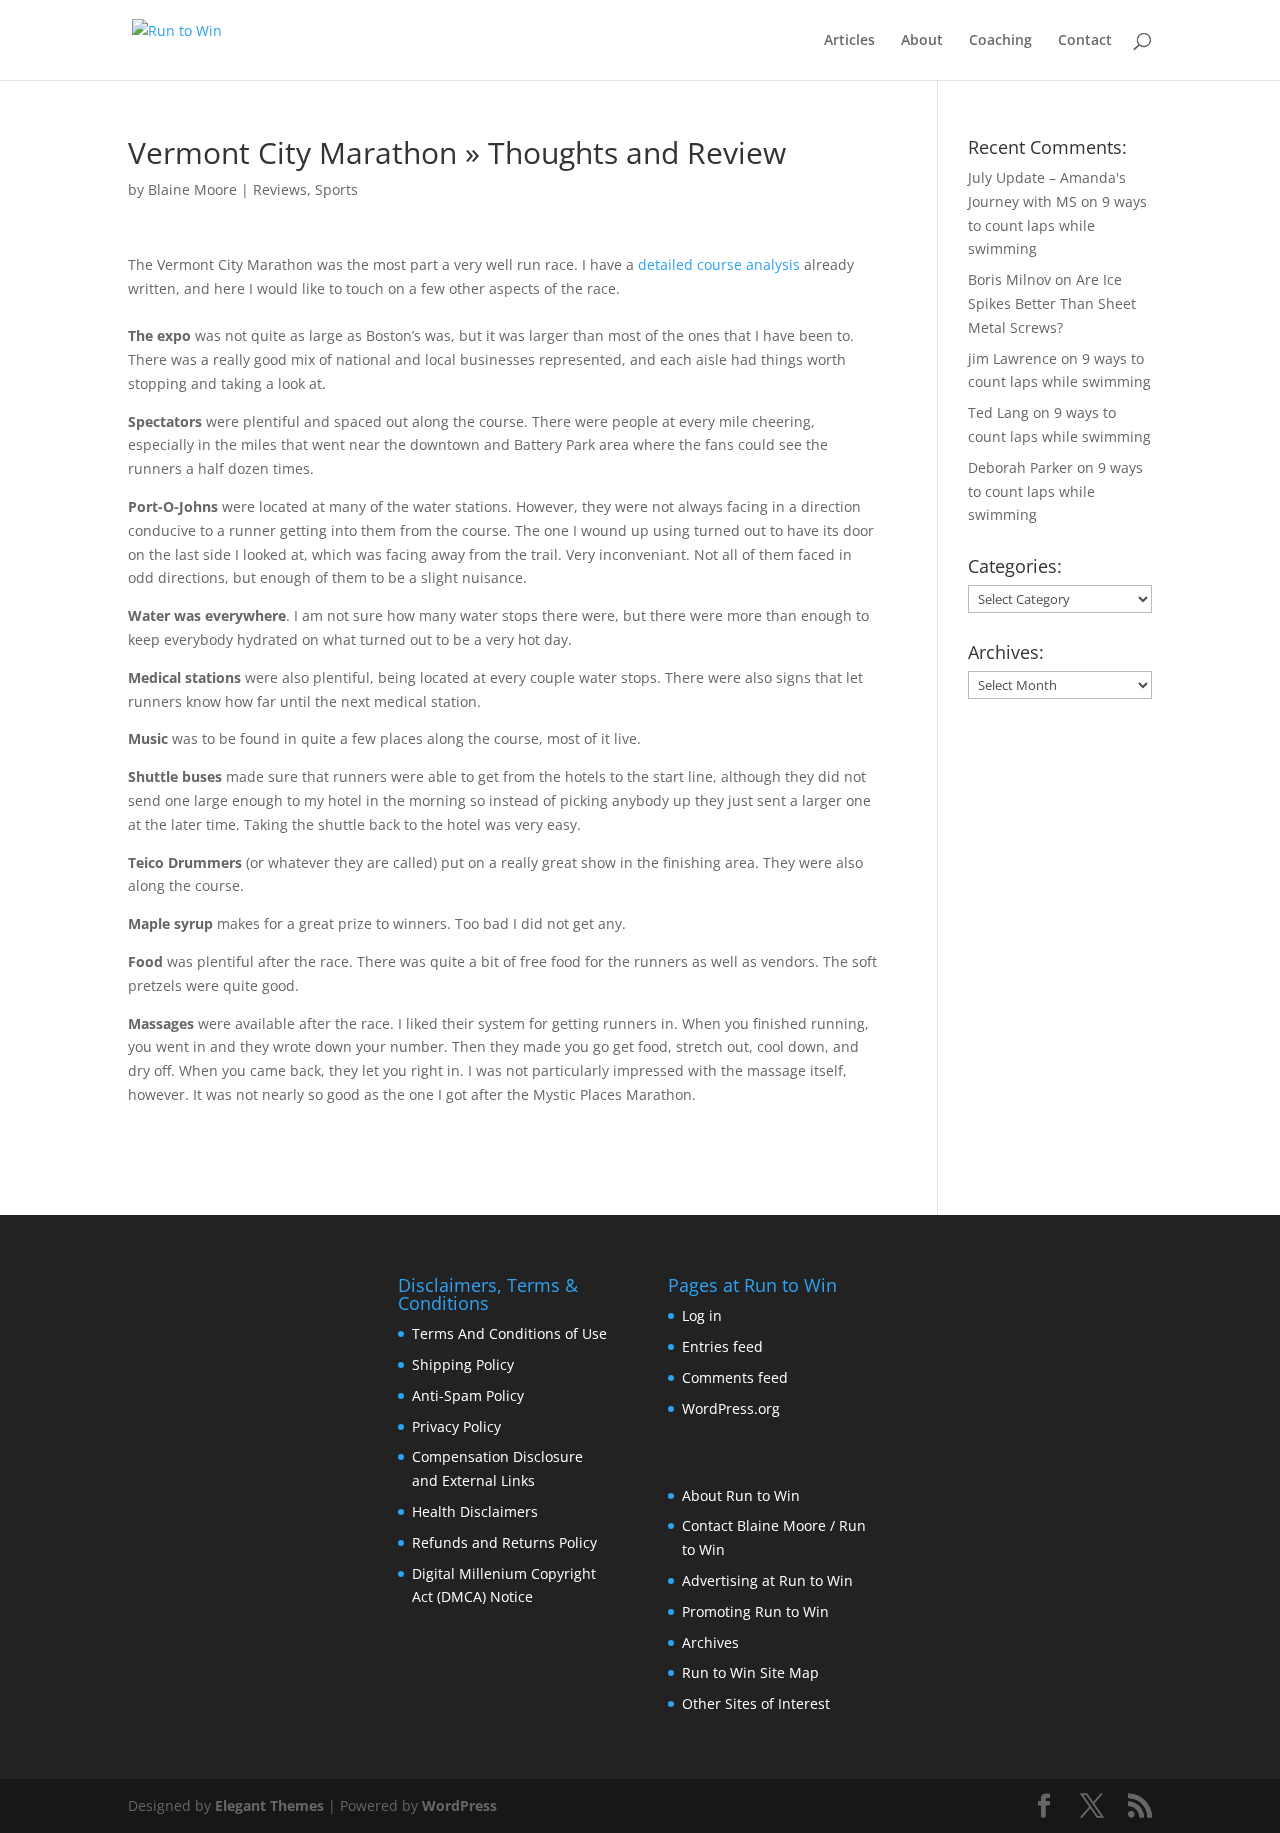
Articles (849, 41)
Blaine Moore (192, 189)
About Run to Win (741, 1495)
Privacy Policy (456, 1426)
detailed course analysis (719, 264)
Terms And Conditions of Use (509, 1333)
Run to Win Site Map (750, 1672)
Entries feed (722, 1346)
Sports (336, 189)
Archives (710, 1642)
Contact (1085, 41)
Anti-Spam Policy (468, 1395)
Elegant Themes (269, 1805)
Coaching (1000, 41)
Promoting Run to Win (755, 1611)
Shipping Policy (463, 1364)
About (922, 41)
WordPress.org (731, 1408)
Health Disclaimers (475, 1511)
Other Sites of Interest (756, 1703)
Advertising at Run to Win (767, 1580)
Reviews (280, 189)
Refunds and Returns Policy (504, 1542)
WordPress (459, 1805)
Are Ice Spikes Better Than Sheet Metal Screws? (1052, 303)
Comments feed (735, 1377)
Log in (702, 1315)
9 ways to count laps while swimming (1057, 225)
